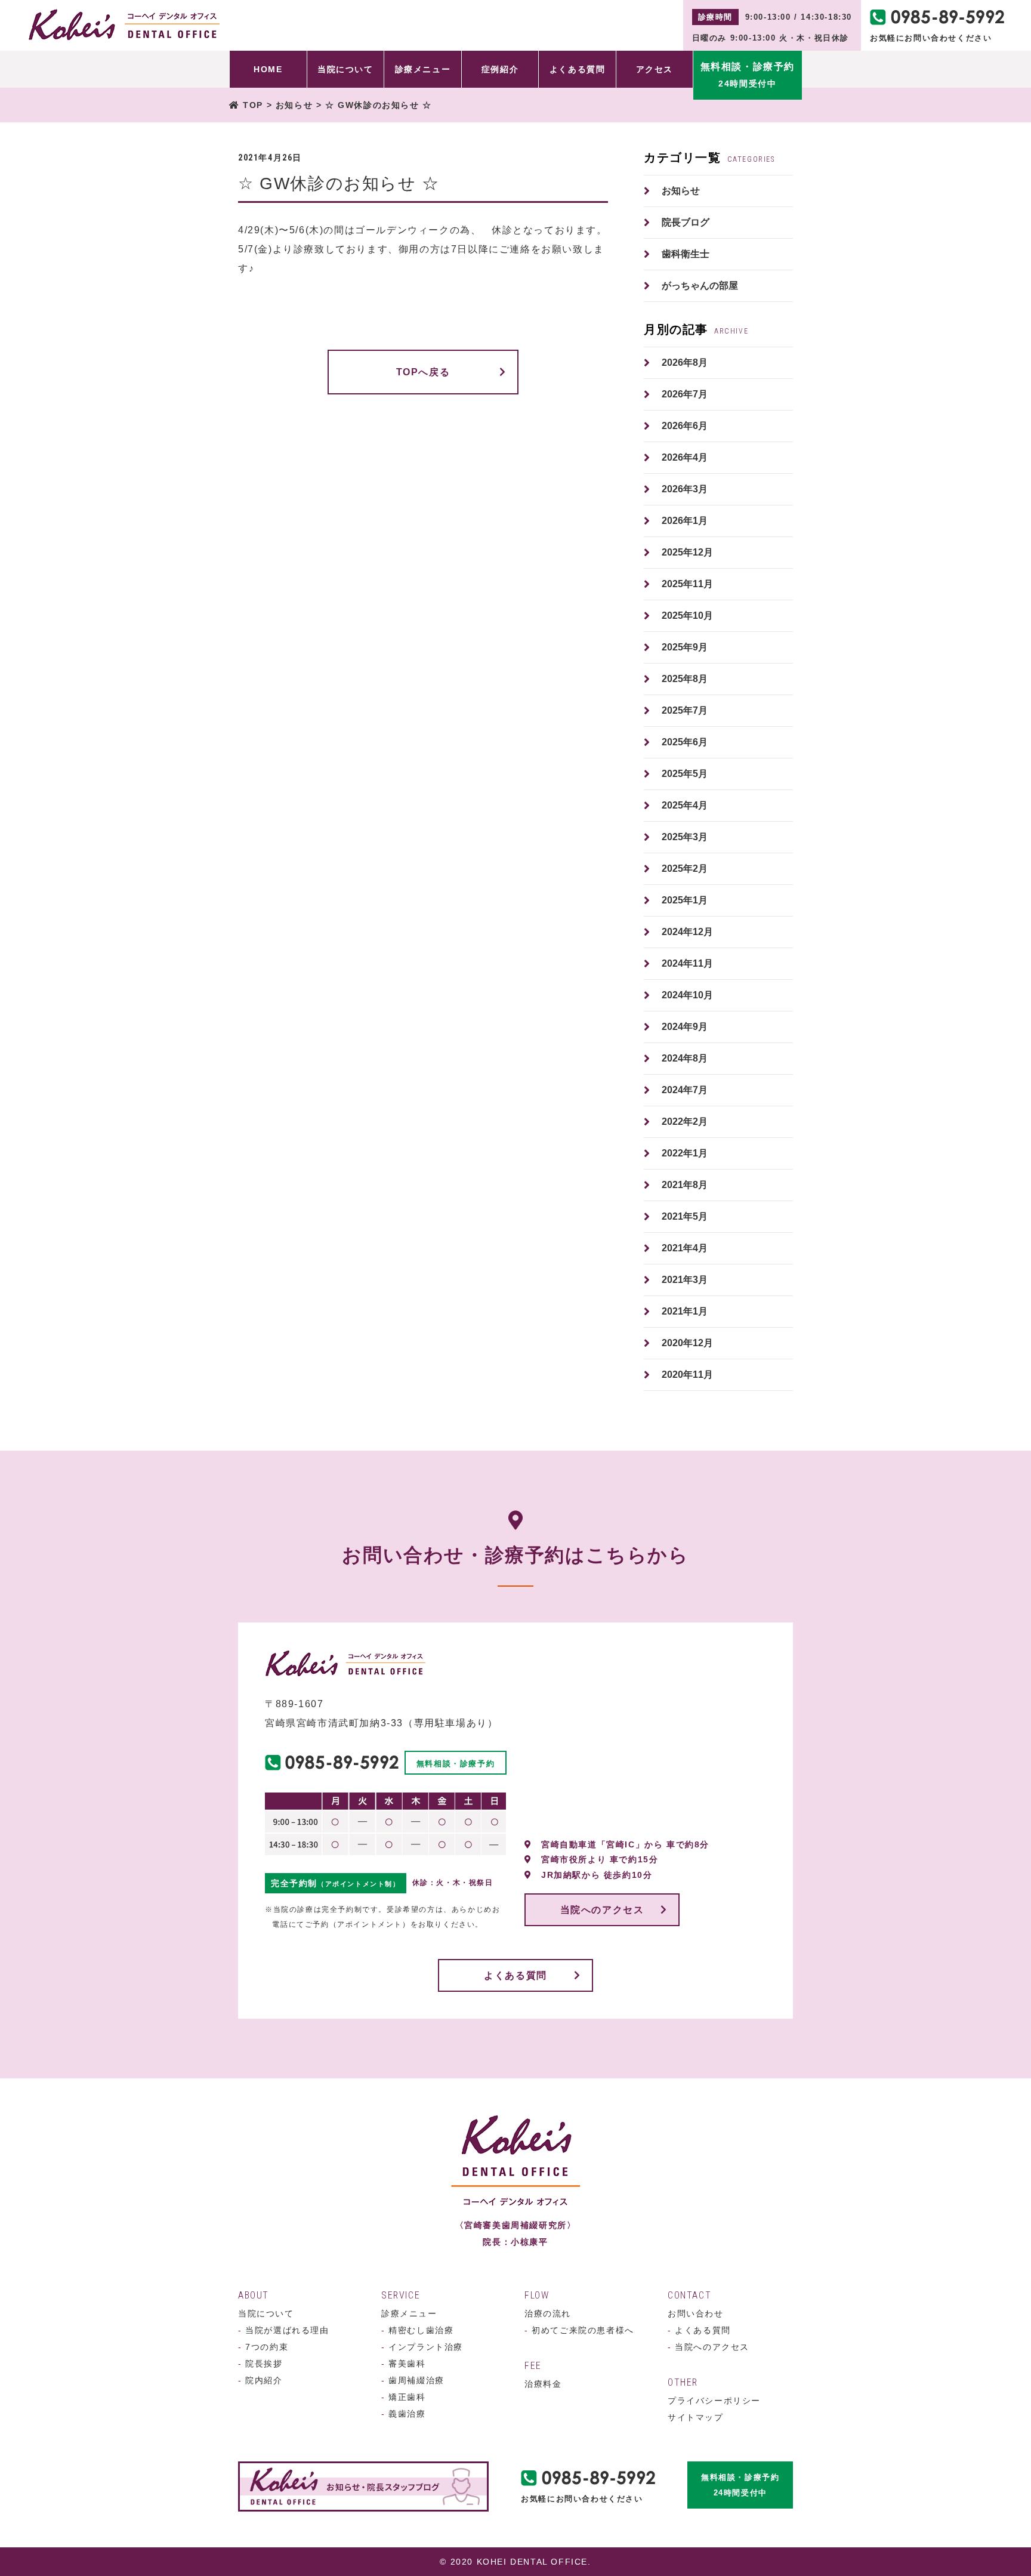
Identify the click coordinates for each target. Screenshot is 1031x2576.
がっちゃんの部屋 (700, 286)
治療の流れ (548, 2313)
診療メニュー (409, 2313)
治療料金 (543, 2384)
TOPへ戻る (423, 372)
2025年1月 (685, 900)
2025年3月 (685, 837)
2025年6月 (685, 742)
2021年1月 (685, 1311)
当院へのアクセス (602, 1910)
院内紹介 (260, 2380)
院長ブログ (686, 222)
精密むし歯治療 (417, 2330)
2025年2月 (685, 869)
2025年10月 (687, 616)
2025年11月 (687, 584)
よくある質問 (515, 1975)
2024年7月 (685, 1090)
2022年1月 (685, 1153)
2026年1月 (685, 521)
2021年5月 (685, 1216)
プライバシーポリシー (714, 2401)
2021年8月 (685, 1185)
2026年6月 (685, 426)
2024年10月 (687, 995)
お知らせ (681, 191)
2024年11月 (687, 963)
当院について (266, 2313)
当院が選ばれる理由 (284, 2330)
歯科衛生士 (686, 254)
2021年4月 (685, 1248)
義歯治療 (404, 2414)
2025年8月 (685, 679)
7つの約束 (263, 2347)
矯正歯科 (404, 2397)
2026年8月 (685, 363)
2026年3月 (685, 489)
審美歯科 (404, 2364)
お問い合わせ (696, 2313)
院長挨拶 (260, 2364)
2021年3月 (685, 1280)
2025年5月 (685, 774)
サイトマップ (696, 2417)
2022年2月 (685, 1122)
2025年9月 (685, 647)
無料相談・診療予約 (456, 1764)
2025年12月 (687, 552)
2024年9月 (685, 1027)
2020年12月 (687, 1343)
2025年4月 (685, 805)
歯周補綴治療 (413, 2380)
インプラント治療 (422, 2347)
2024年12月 (687, 932)
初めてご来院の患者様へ (579, 2330)
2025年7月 (685, 710)
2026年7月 (685, 394)
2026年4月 (685, 457)
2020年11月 (687, 1375)
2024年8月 (685, 1058)
